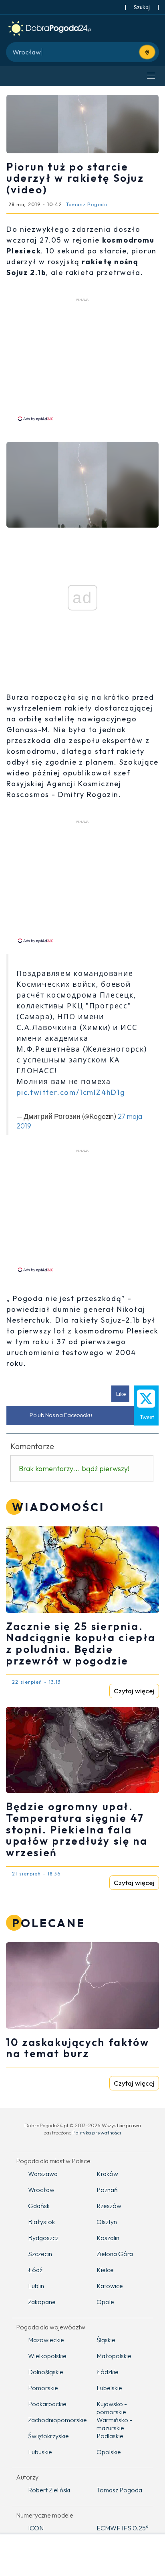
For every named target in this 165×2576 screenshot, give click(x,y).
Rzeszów (109, 2206)
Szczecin (40, 2254)
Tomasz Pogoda (119, 2490)
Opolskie (109, 2452)
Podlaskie (110, 2436)
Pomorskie (43, 2388)
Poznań (107, 2190)
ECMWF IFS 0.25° (123, 2528)
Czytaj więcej (134, 1691)
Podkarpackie (47, 2404)
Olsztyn (107, 2222)
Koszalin (108, 2238)
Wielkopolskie (47, 2356)
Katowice (110, 2286)
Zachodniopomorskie (56, 2420)
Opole (105, 2302)
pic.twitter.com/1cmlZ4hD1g (71, 1092)
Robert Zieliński (49, 2490)
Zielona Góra (115, 2254)
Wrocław (41, 2190)
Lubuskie (40, 2452)
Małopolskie (114, 2356)
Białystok (41, 2222)
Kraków (107, 2174)
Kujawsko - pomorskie (112, 2408)
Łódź (35, 2270)
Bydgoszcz (43, 2238)
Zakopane (42, 2302)
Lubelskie (109, 2388)
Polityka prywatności (97, 2132)
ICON (36, 2528)
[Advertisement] (82, 359)
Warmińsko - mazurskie (114, 2424)
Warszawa (43, 2174)
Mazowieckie (46, 2340)
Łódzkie (108, 2372)
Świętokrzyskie (48, 2436)
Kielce (105, 2270)
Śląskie (106, 2340)
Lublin (36, 2286)
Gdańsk (39, 2206)
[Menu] (151, 76)
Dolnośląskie (46, 2372)
